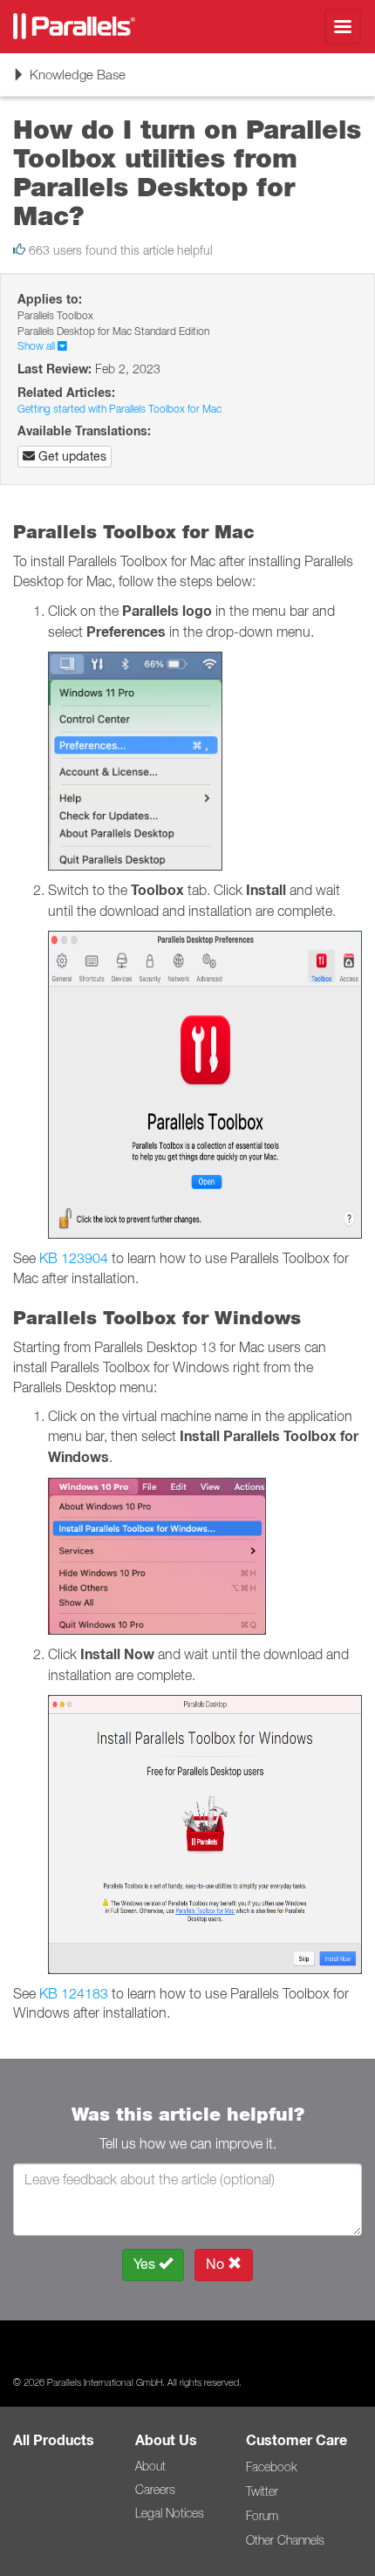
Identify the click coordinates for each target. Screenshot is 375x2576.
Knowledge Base (69, 81)
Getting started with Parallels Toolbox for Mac (119, 409)
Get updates (71, 456)
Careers (155, 2490)
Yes (146, 2264)
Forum (262, 2516)
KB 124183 (74, 1993)
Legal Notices (170, 2513)
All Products (54, 2440)
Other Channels (285, 2540)
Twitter (262, 2491)
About (150, 2466)
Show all (37, 346)
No (217, 2264)
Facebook (271, 2467)
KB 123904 (74, 1258)
